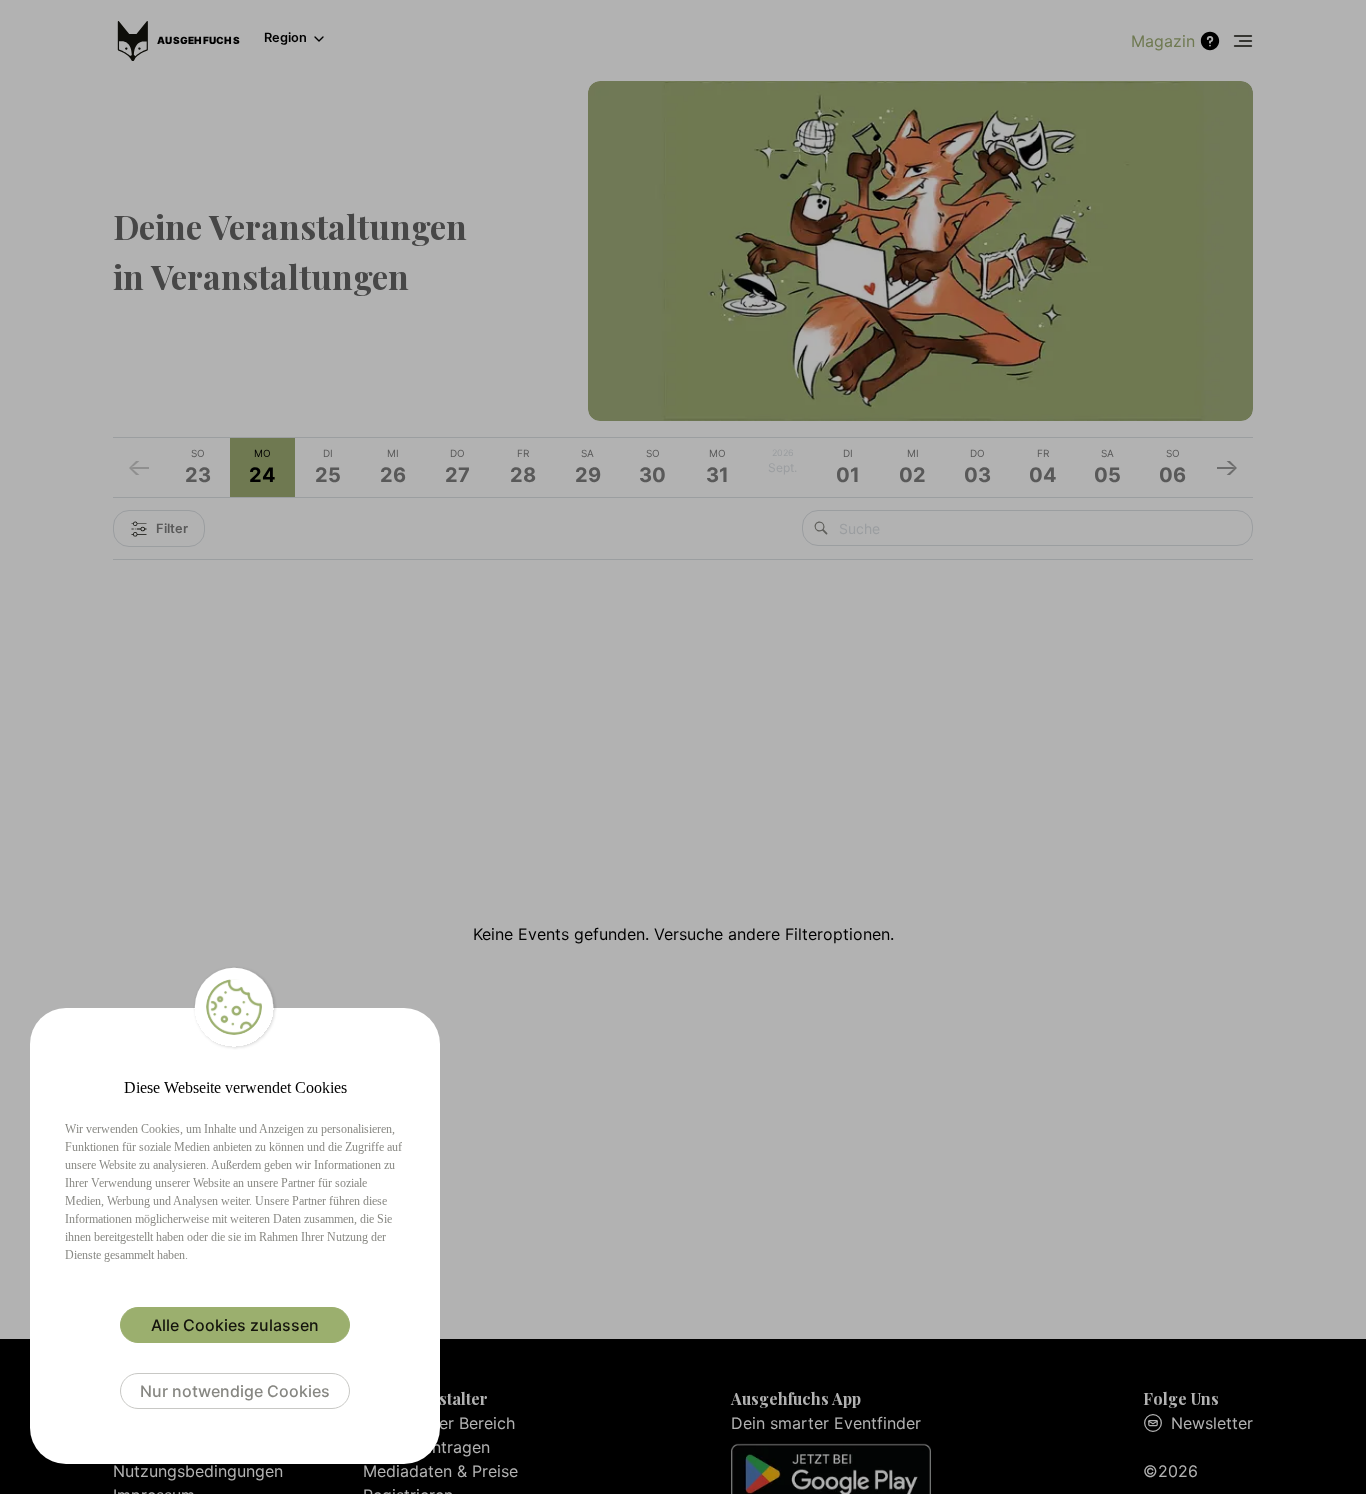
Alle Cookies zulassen (235, 1325)
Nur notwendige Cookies (235, 1391)
